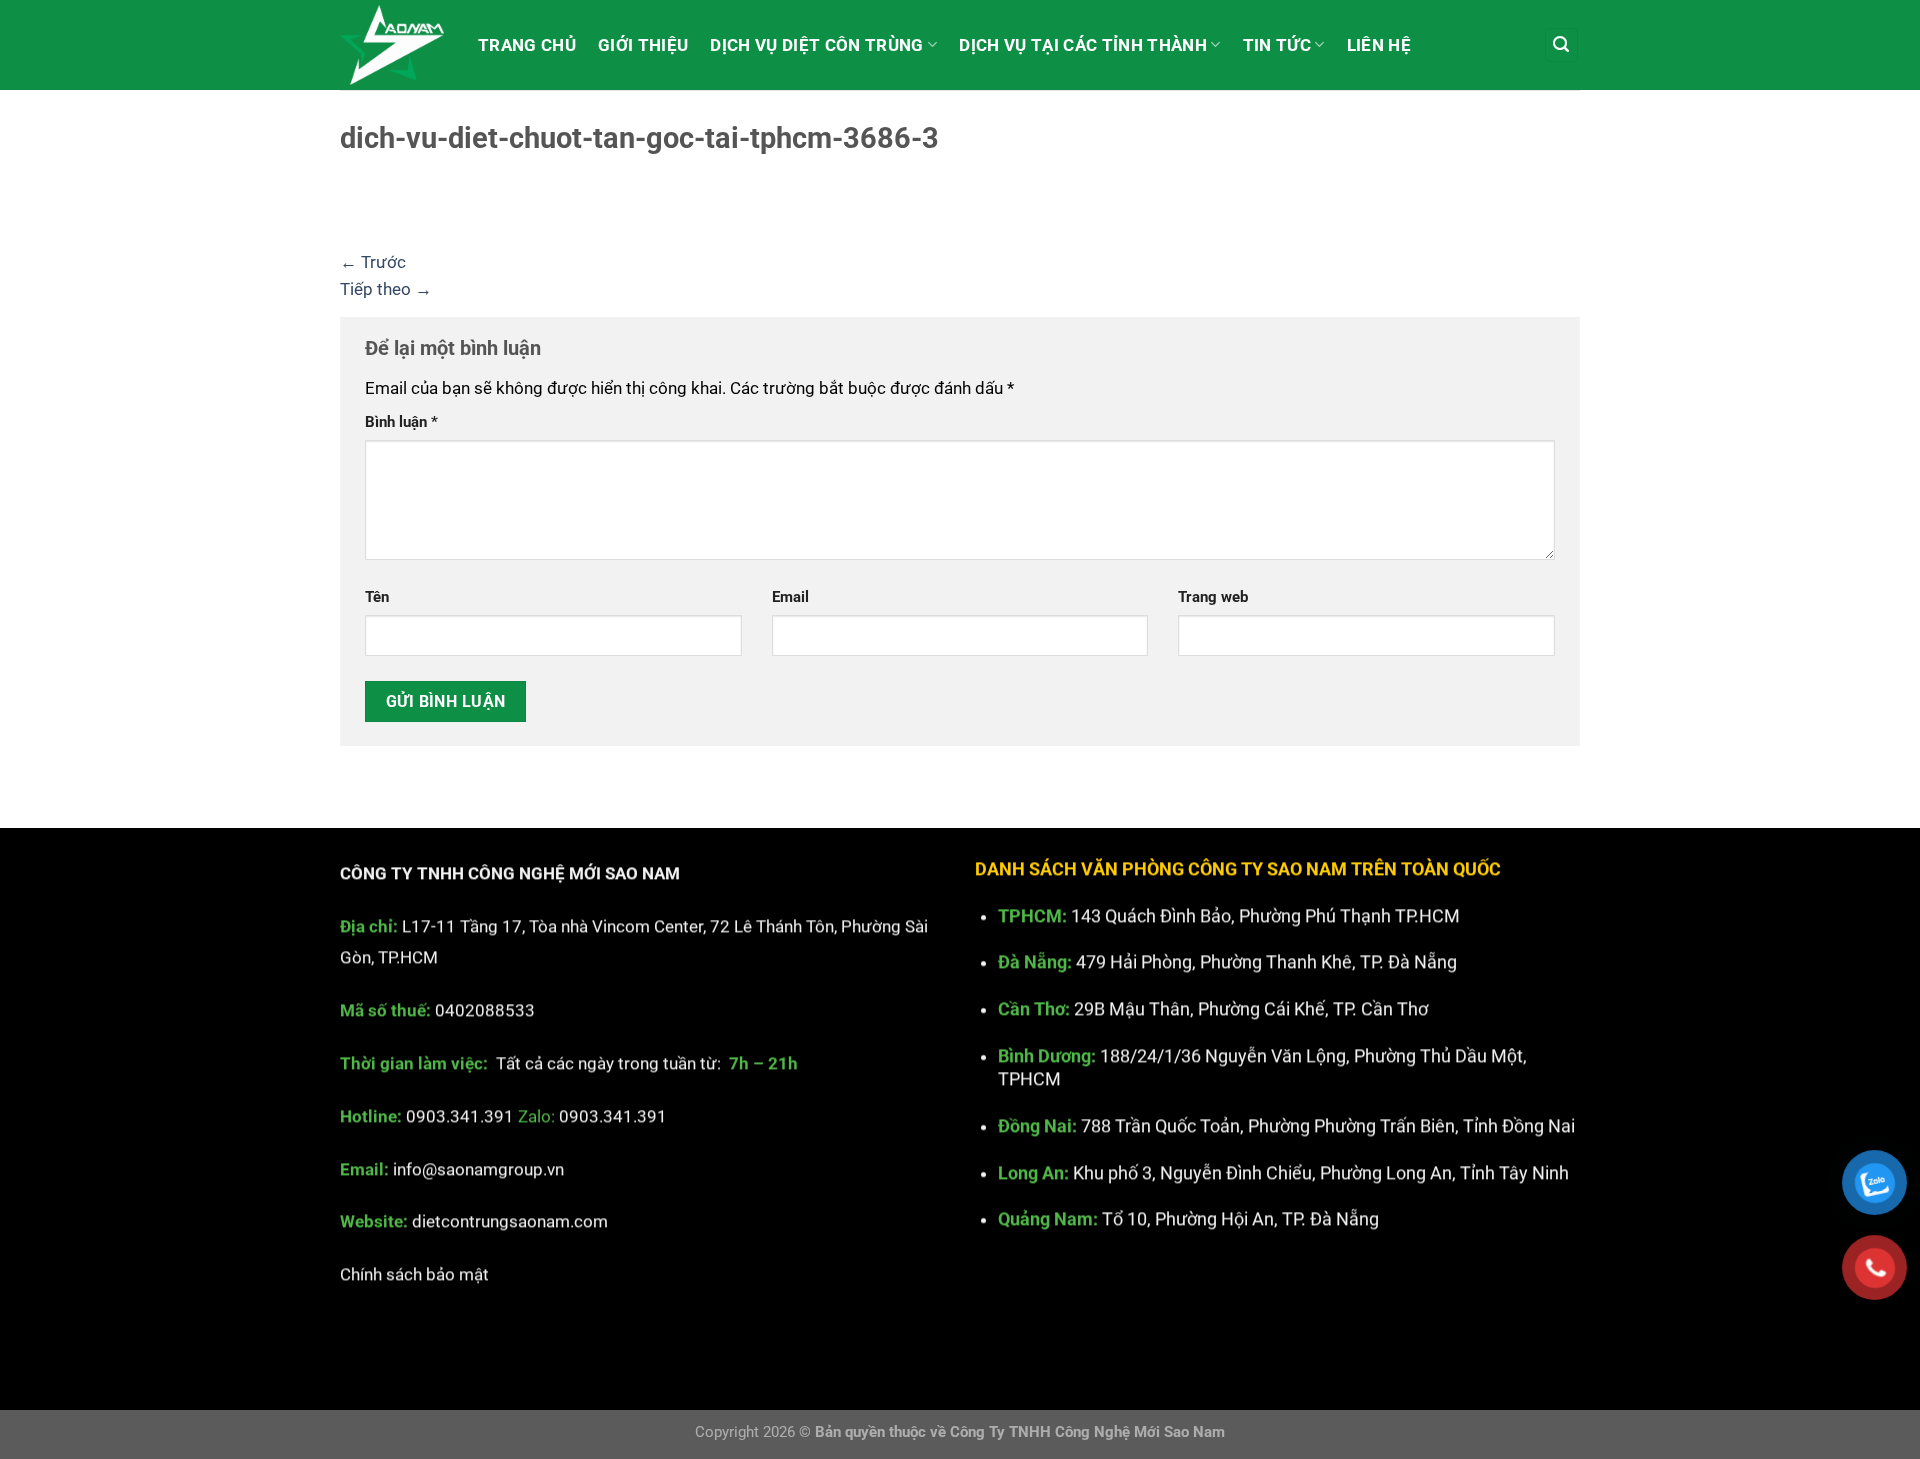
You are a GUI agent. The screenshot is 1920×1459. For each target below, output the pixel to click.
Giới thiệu (643, 45)
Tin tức (1277, 45)
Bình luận (401, 422)
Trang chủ (527, 45)
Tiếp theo (386, 289)
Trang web (1213, 597)
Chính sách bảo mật (414, 1275)
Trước (373, 262)
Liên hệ (1379, 45)
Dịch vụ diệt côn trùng (816, 45)
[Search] (1562, 45)
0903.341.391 (460, 1116)
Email (790, 597)
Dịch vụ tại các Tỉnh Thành (1083, 45)
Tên (377, 597)
